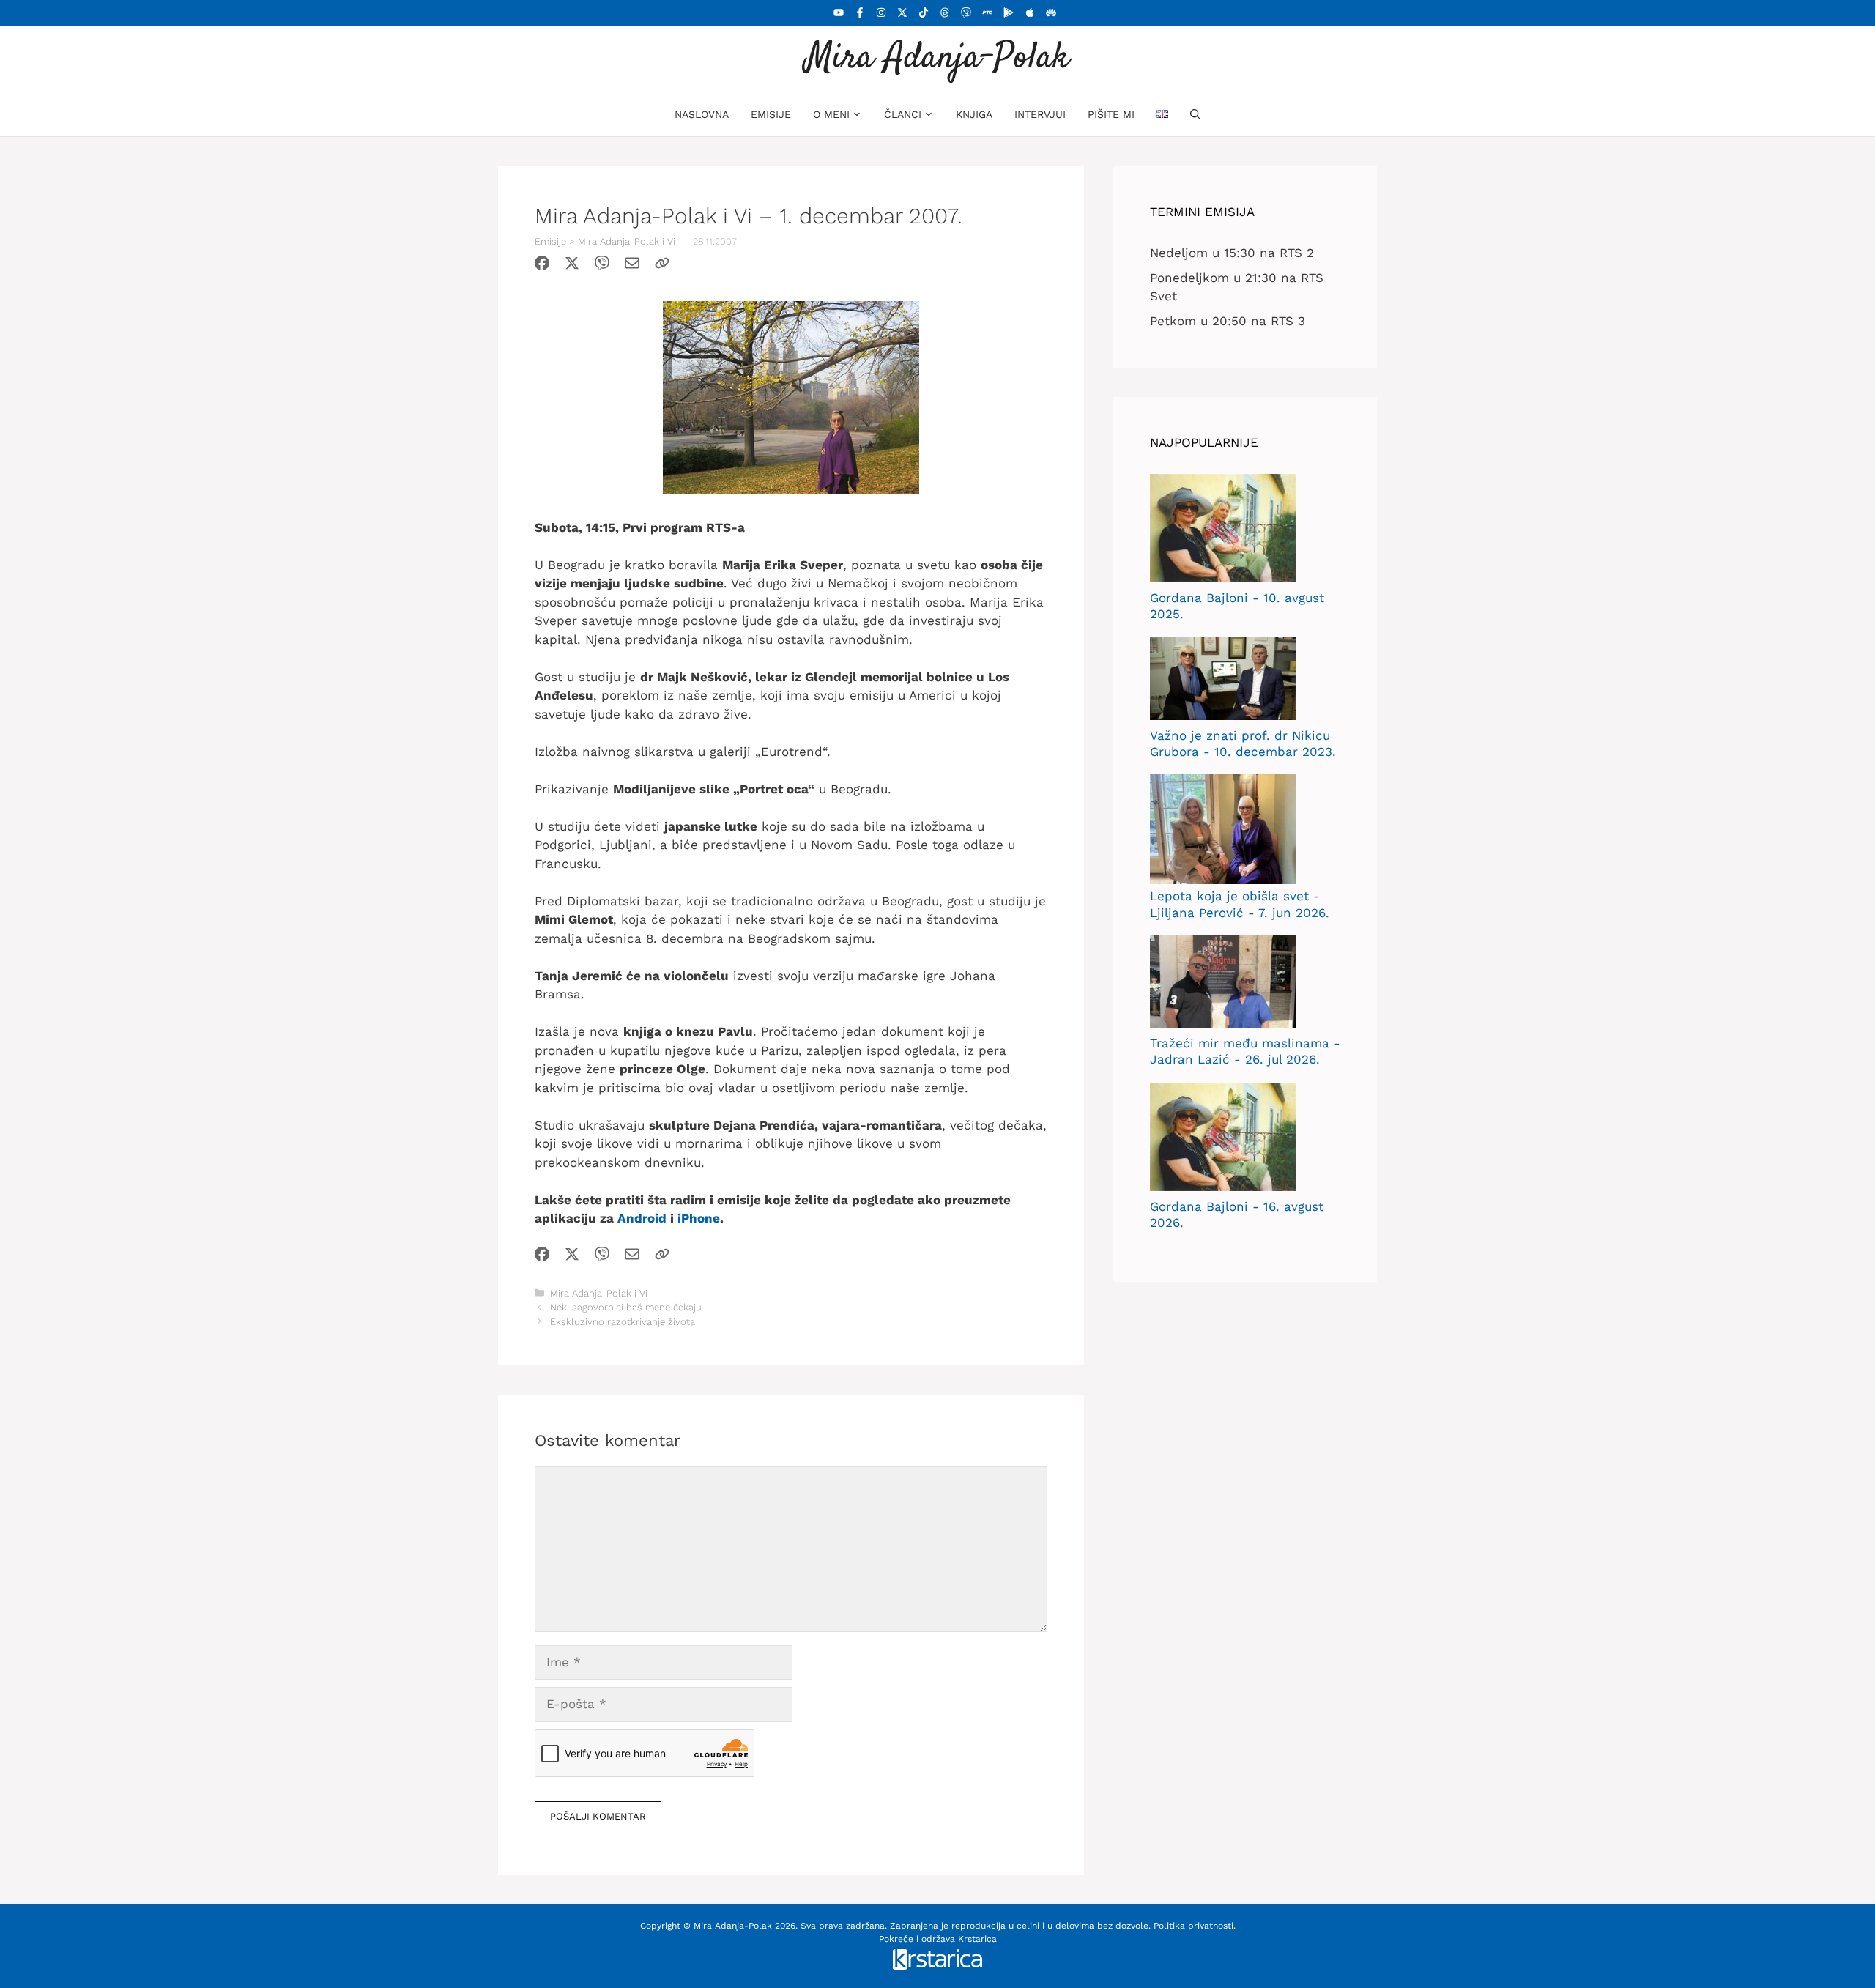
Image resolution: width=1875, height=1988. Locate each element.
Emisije (771, 114)
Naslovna (702, 114)
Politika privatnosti (1193, 1926)
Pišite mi (1111, 114)
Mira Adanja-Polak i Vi (627, 241)
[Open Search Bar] (1195, 114)
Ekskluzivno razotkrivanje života (623, 1322)
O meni (831, 114)
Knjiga (974, 114)
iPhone (699, 1218)
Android (642, 1218)
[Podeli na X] (572, 266)
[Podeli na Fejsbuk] (542, 266)
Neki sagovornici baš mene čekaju (626, 1307)
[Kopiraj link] (662, 266)
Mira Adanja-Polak (937, 58)
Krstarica (977, 1939)
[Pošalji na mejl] (632, 266)
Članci (903, 114)
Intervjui (1040, 114)
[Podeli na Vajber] (602, 266)
